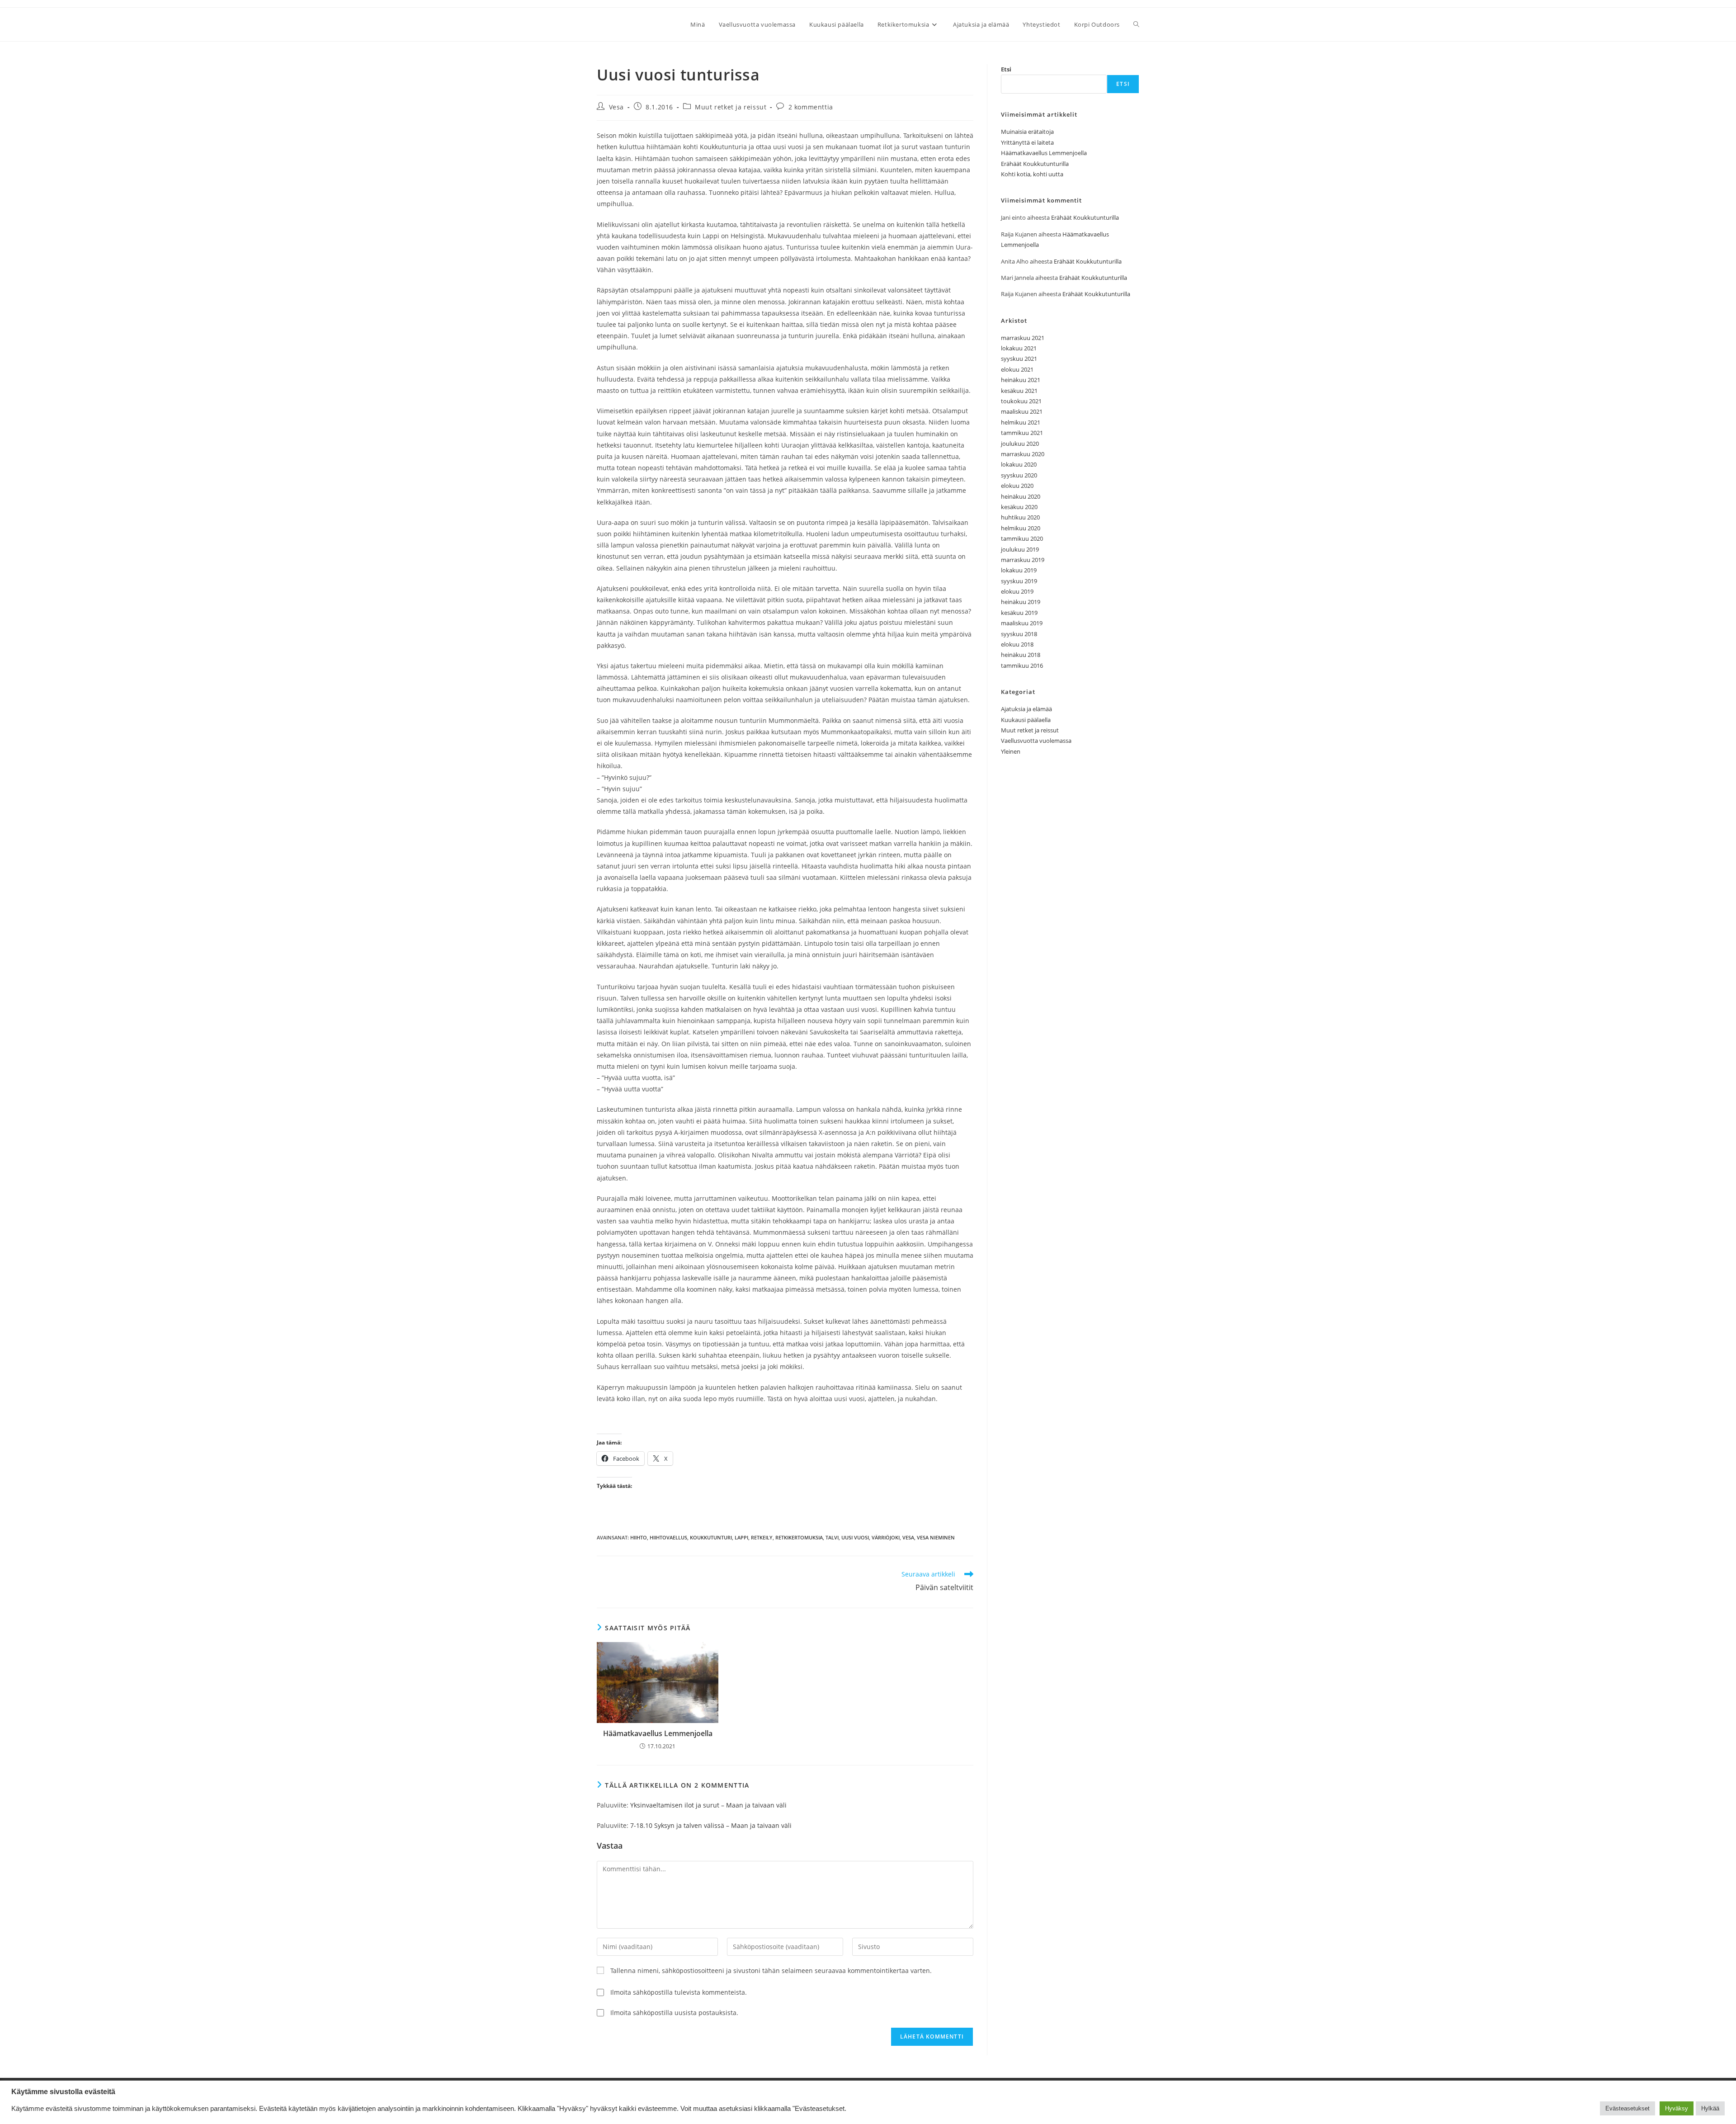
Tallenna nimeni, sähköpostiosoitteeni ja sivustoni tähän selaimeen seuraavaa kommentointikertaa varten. (771, 1971)
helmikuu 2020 (1021, 528)
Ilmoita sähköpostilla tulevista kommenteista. (679, 1992)
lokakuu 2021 (1019, 348)
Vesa (616, 107)
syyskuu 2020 (1019, 475)
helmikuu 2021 (1021, 422)
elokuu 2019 (1017, 591)
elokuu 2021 (1017, 369)
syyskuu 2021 (1019, 359)
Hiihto (639, 1537)
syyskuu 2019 (1019, 581)
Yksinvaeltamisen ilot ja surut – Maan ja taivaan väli (708, 1805)
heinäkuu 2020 (1021, 496)
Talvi (832, 1537)
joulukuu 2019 (1020, 549)
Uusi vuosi (855, 1537)
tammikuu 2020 (1022, 538)
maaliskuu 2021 (1022, 411)
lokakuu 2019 (1019, 570)
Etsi (1006, 69)
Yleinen (1011, 751)
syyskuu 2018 (1019, 634)
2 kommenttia (811, 107)
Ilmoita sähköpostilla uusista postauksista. (674, 2013)
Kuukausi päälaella (1026, 720)
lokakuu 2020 (1019, 464)
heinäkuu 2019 (1021, 602)
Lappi (741, 1537)
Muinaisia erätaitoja (1027, 132)
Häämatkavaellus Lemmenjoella (658, 1733)
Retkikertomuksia (799, 1537)
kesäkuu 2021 (1019, 391)
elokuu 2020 (1017, 486)
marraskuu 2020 (1023, 454)
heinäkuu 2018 (1021, 655)
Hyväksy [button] (1677, 2108)
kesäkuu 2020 (1019, 507)
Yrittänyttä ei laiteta (1027, 142)
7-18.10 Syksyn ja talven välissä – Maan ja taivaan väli (711, 1825)
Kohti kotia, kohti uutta (1032, 174)
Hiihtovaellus (668, 1537)
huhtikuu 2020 (1020, 517)
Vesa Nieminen (936, 1537)
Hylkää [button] (1710, 2108)
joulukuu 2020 (1020, 444)
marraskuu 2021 (1023, 338)
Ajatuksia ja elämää (1026, 709)
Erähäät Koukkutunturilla (1035, 164)
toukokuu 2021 (1021, 401)
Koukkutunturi (711, 1537)
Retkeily (762, 1537)
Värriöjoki (886, 1537)
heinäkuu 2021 (1021, 380)
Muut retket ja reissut (731, 107)
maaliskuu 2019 (1022, 623)
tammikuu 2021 (1022, 433)
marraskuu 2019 (1023, 560)
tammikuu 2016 (1022, 666)
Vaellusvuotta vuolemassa (1036, 741)
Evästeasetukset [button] (1627, 2108)
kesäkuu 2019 (1019, 613)
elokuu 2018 (1017, 644)
